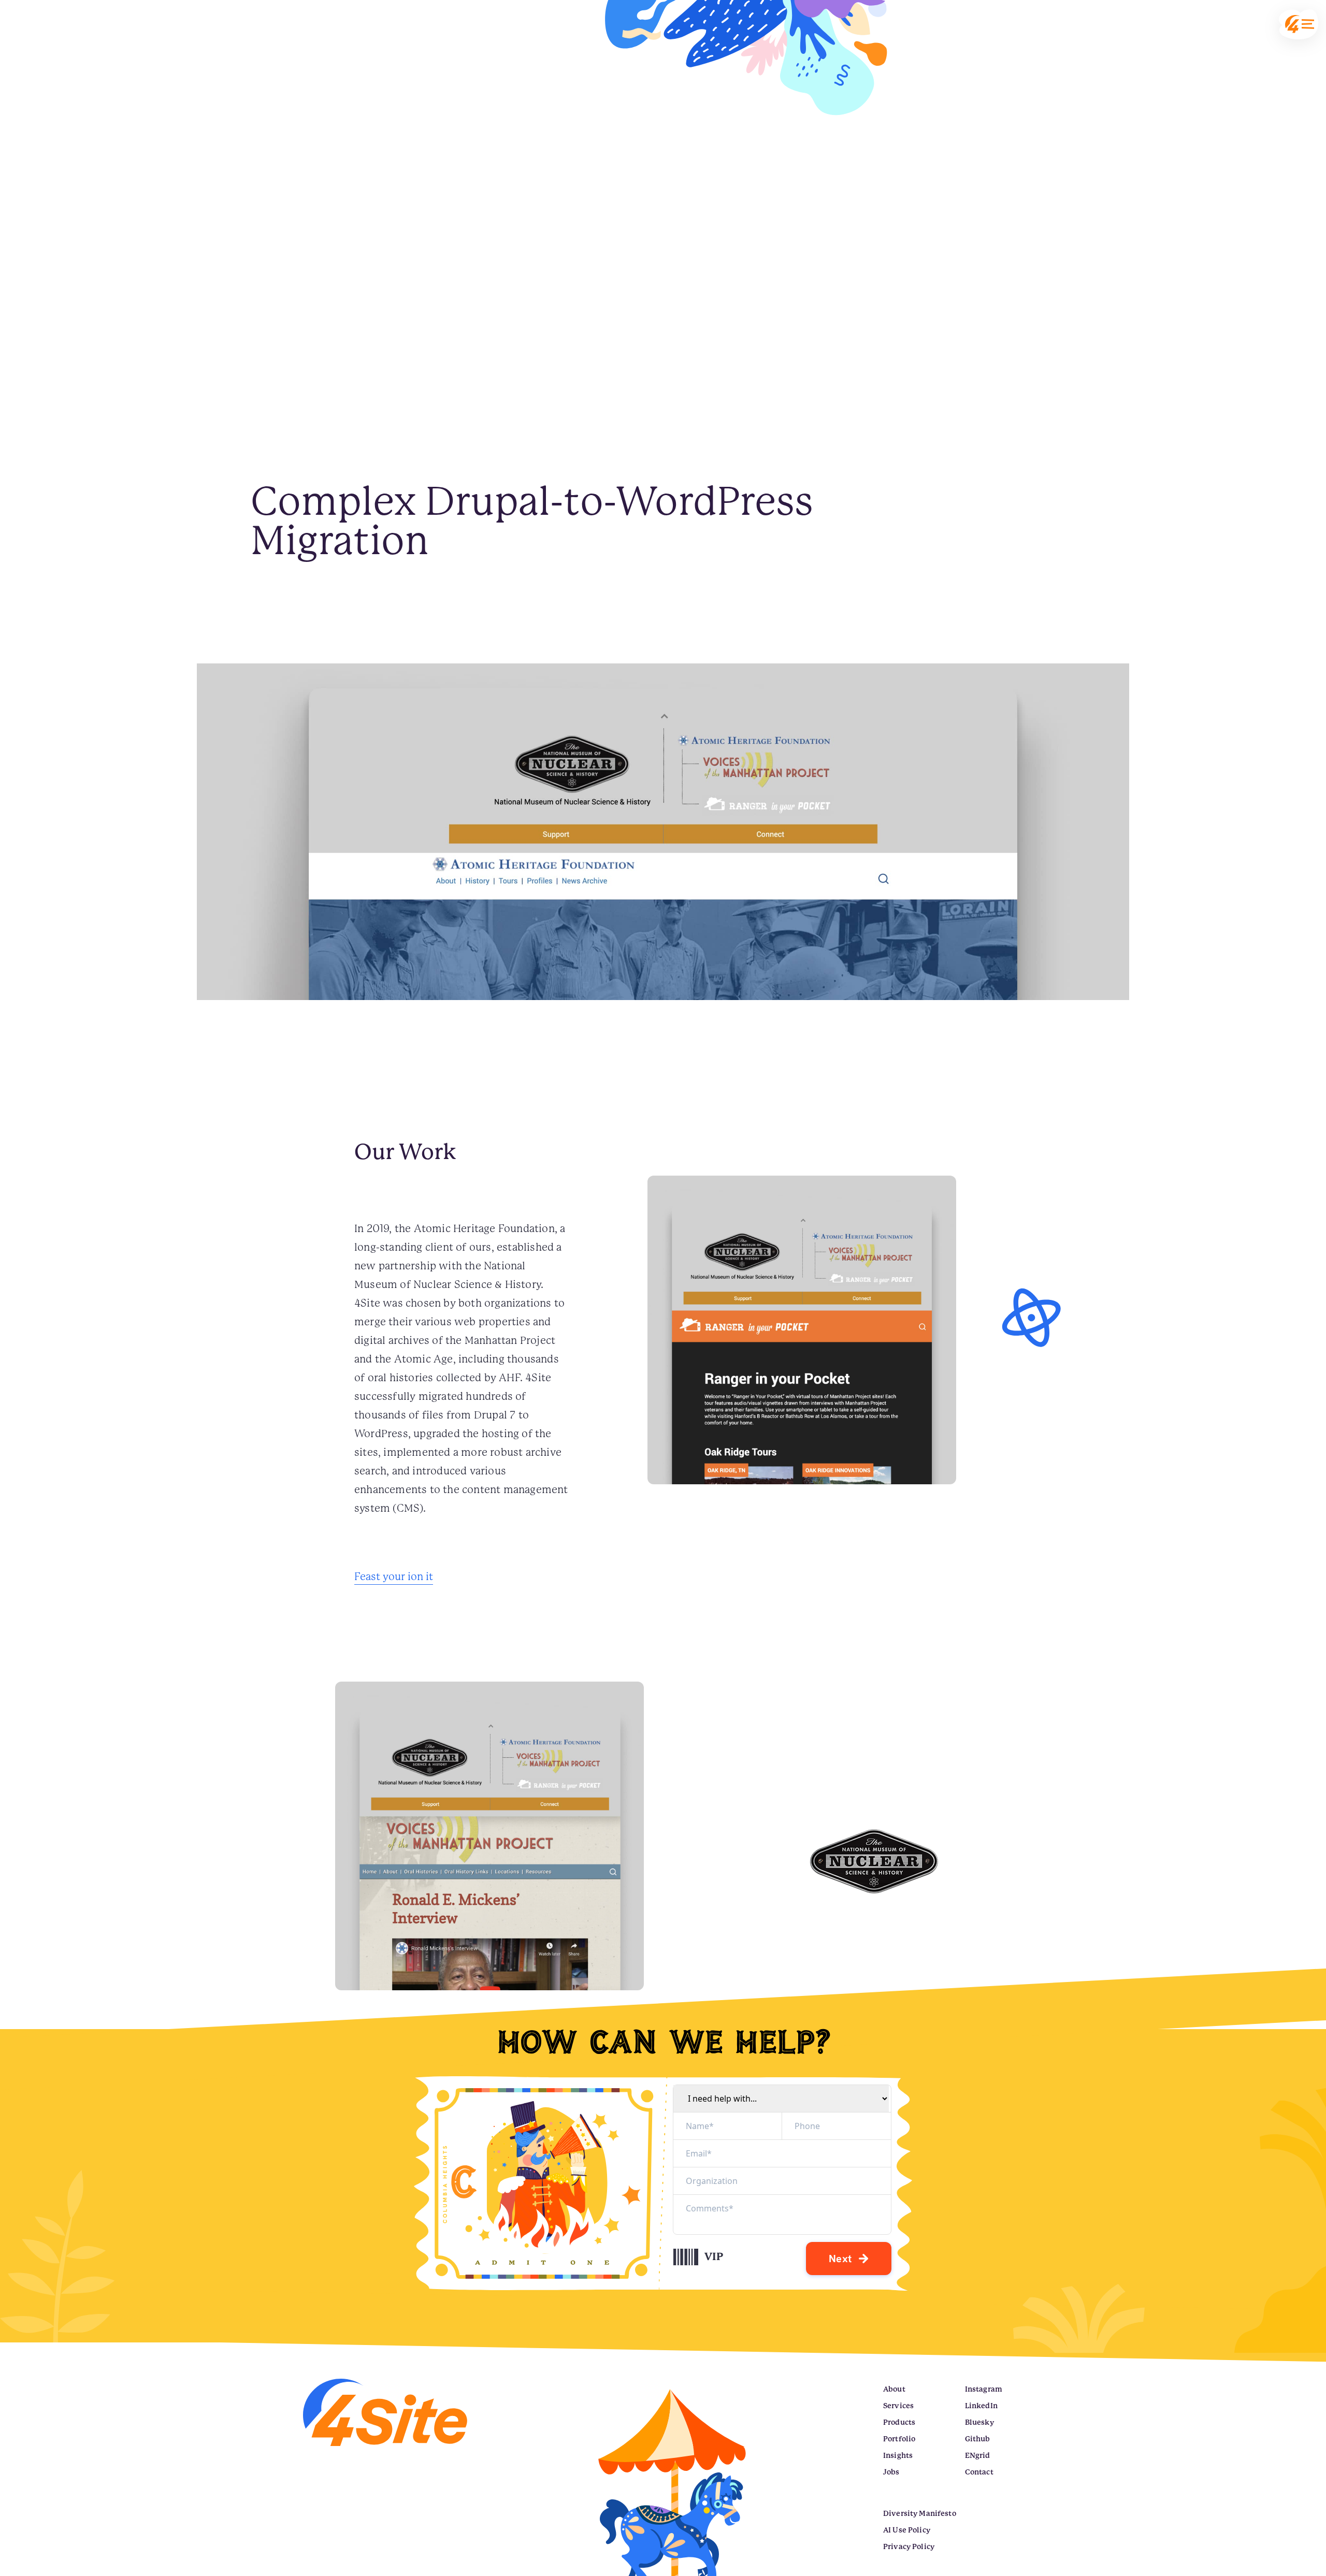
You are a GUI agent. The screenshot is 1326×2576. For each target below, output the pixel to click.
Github (978, 2439)
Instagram (984, 2389)
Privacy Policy (909, 2546)
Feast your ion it (394, 1577)
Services (898, 2406)
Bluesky (979, 2422)
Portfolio (899, 2439)
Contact (979, 2472)
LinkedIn (981, 2406)
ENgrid (978, 2455)
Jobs (891, 2472)
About (894, 2389)
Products (899, 2422)
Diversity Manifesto (920, 2513)
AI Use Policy (907, 2530)
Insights (898, 2455)
